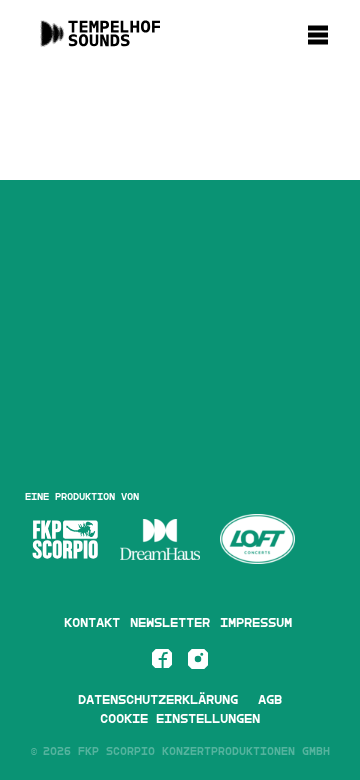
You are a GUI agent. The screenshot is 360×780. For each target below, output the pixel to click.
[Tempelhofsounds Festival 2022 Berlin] (100, 41)
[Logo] (65, 539)
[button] (324, 31)
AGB (270, 700)
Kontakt (92, 623)
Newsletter (170, 623)
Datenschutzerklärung (158, 700)
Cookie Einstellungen (180, 719)
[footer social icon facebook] (162, 662)
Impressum (256, 623)
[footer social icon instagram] (198, 662)
